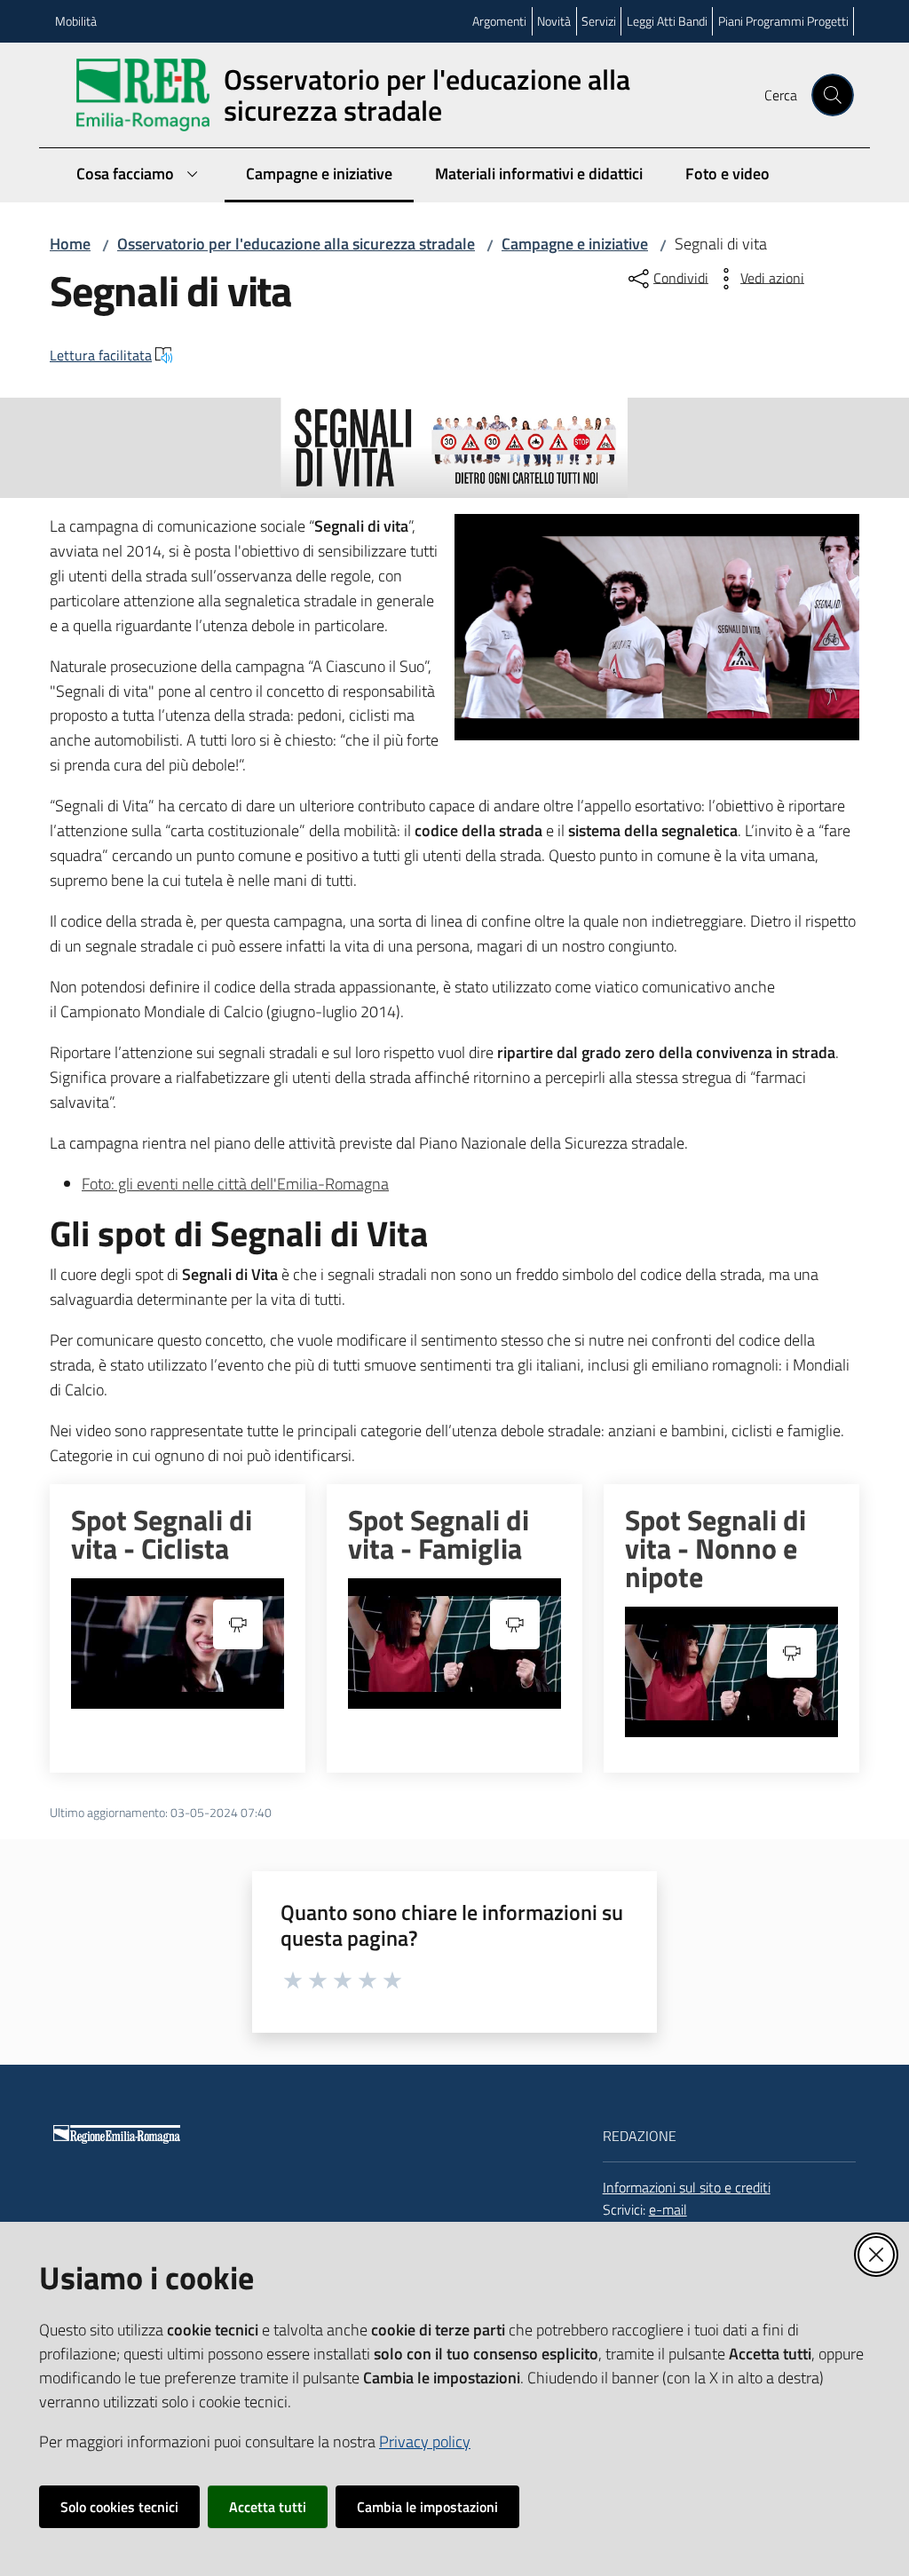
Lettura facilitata (101, 355)
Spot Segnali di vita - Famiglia (439, 1534)
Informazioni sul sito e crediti (687, 2187)
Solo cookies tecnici (119, 2507)
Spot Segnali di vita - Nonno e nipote (715, 1548)
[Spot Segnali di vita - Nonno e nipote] (731, 1672)
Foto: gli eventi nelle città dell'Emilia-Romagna (235, 1184)
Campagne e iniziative (575, 244)
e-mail (668, 2209)
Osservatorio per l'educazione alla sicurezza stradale (296, 244)
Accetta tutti (268, 2507)
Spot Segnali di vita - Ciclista (162, 1534)
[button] (833, 95)
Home (70, 244)
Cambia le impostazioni (427, 2507)
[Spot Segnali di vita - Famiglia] (454, 1644)
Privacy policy (425, 2442)
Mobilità (76, 21)
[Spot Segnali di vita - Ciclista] (178, 1644)
